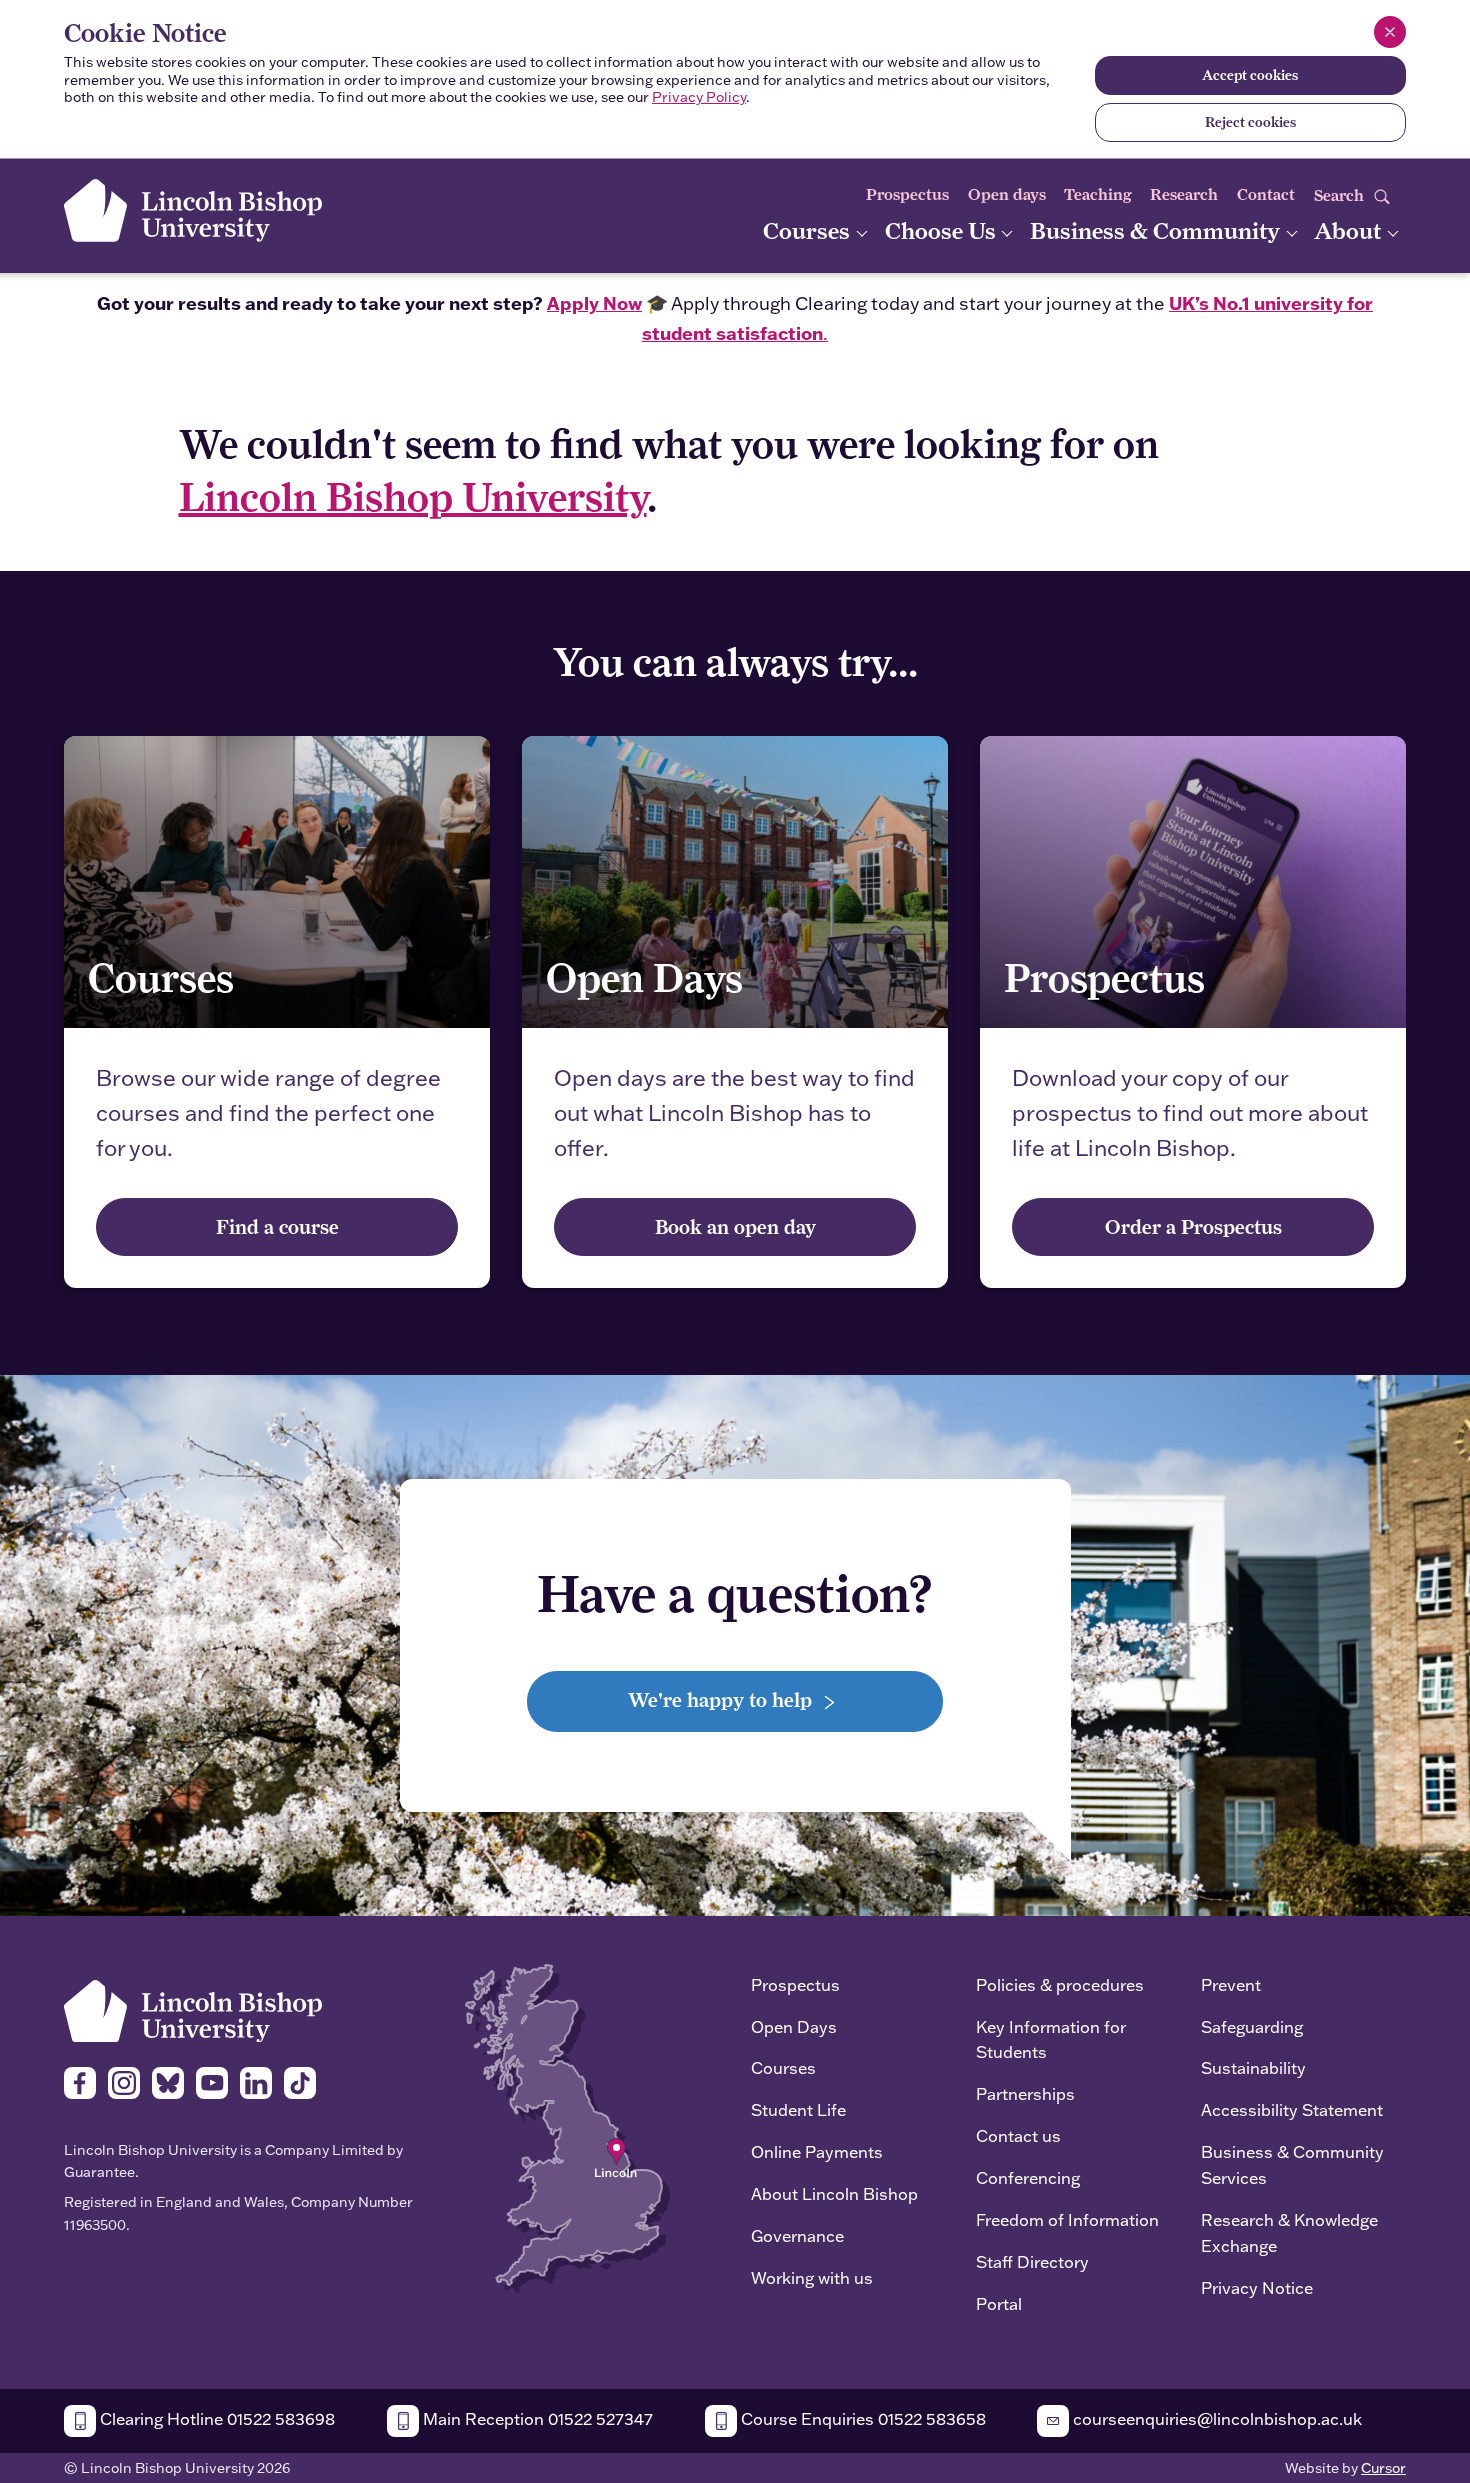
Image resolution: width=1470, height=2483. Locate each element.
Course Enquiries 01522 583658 (861, 2418)
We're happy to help (722, 1699)
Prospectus (907, 194)
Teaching (1098, 194)
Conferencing (1028, 2177)
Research (1184, 194)
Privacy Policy (699, 97)
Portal (999, 2303)
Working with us (812, 2277)
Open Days (794, 2026)
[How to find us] (567, 2126)
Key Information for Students (1051, 2039)
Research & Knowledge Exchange (1289, 2232)
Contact (1266, 194)
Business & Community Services (1292, 2164)
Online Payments (817, 2151)
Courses (809, 230)
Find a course (277, 1226)
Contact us (1018, 2135)
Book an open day (735, 1226)
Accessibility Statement (1292, 2109)
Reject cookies (1250, 122)
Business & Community (1157, 230)
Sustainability (1253, 2067)
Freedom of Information (1067, 2219)
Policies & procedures (1060, 1984)
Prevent (1231, 1984)
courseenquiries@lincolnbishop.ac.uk (1215, 2418)
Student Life (798, 2109)
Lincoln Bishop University (413, 496)
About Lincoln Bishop (834, 2193)
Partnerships (1025, 2093)
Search (1341, 195)
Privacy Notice (1257, 2287)
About (1350, 230)
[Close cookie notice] (1390, 32)
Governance (797, 2235)
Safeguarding (1252, 2026)
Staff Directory (1032, 2261)
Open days (1007, 194)
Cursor (1383, 2468)
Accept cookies (1250, 75)
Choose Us (943, 230)
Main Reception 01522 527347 (536, 2418)
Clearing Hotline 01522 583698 (215, 2418)
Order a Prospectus (1193, 1226)
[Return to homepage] (193, 210)
